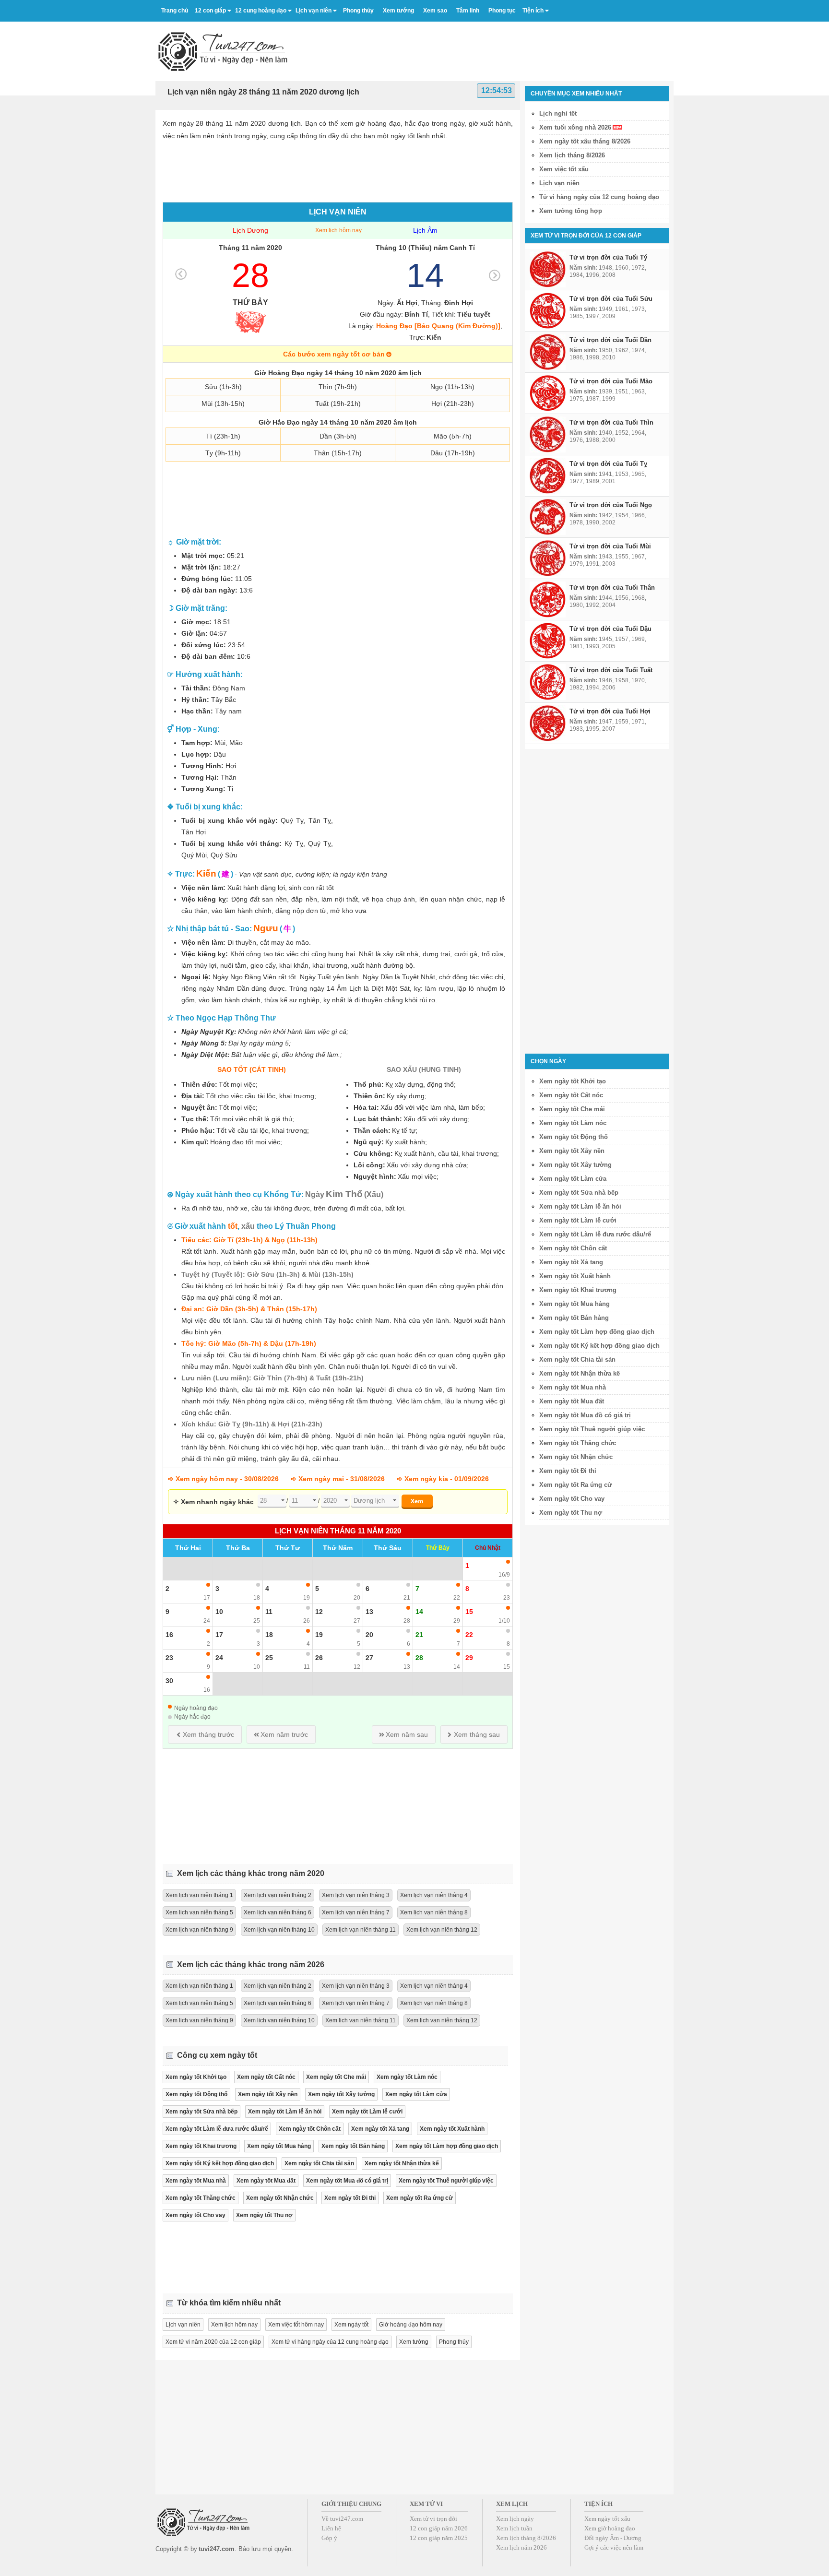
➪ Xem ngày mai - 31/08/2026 (338, 1479)
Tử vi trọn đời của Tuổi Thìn (611, 422)
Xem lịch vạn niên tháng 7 (356, 1912)
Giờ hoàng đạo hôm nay (411, 2325)
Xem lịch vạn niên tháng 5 (199, 1912)
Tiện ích (533, 11)
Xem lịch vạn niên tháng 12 (442, 1930)
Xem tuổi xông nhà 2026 (575, 127)
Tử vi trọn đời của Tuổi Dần (610, 340)
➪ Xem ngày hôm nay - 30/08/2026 (223, 1479)
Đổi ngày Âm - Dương (613, 2538)
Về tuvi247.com (342, 2519)
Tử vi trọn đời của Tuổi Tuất (611, 670)
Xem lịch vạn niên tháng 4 (434, 1895)
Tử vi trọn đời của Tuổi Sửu (611, 299)
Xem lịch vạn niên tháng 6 (278, 1912)
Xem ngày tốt (351, 2325)
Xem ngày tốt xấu (607, 2519)
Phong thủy (454, 2342)
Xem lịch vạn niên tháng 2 (278, 1895)
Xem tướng (414, 2342)
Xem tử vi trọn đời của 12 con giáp (586, 236)
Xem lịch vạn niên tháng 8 (434, 1912)
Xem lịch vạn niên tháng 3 (356, 1895)
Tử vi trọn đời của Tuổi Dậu (610, 629)
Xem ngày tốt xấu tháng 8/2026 (585, 141)
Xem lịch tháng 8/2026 (572, 155)
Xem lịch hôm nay (338, 230)
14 (425, 275)
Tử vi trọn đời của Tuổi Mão (611, 381)
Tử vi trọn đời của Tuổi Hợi (610, 711)
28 (250, 275)
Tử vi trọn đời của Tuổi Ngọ (611, 505)
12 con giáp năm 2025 (439, 2538)
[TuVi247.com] (223, 51)
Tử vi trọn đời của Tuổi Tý (608, 257)
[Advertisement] (499, 47)
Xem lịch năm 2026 (521, 2547)
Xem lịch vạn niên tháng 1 (199, 1895)
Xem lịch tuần (514, 2528)
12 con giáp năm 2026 (439, 2528)
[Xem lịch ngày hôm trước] (181, 274)
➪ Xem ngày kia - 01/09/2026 (443, 1479)
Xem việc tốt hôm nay (296, 2325)
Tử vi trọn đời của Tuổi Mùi (610, 546)
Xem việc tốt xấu (564, 169)
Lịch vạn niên (314, 11)
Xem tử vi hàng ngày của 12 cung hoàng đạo (330, 2342)
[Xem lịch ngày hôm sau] (495, 275)
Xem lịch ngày (515, 2519)
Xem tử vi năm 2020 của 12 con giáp (213, 2342)
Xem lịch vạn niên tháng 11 (361, 1930)
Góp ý (329, 2538)
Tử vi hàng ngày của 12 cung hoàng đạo (599, 197)
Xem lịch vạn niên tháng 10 (279, 1930)
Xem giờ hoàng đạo (610, 2528)
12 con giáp (210, 11)
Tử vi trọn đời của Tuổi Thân (612, 588)
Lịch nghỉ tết (558, 113)
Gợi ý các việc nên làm (614, 2547)
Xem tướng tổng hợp (571, 211)
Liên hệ (331, 2528)
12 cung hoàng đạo (261, 11)
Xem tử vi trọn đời (433, 2519)
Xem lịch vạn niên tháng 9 (199, 1930)
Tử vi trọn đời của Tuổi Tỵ (608, 464)
